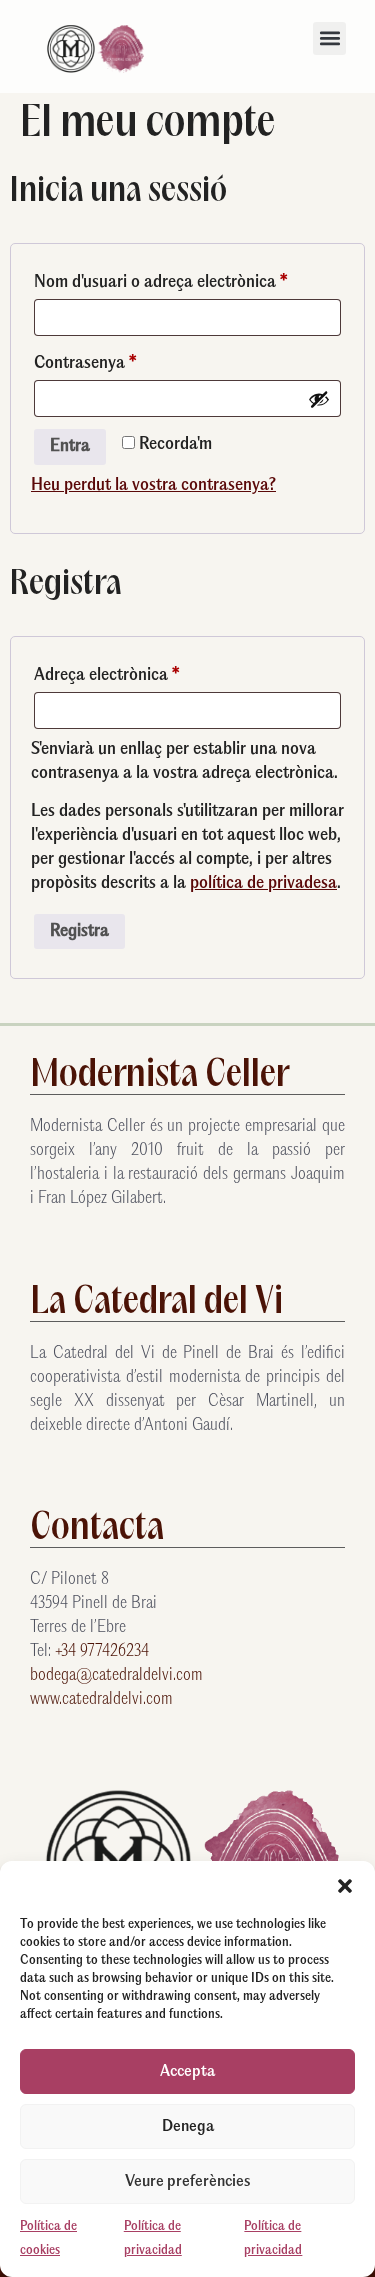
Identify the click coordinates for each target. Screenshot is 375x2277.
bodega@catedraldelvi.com (116, 1675)
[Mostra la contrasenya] (319, 399)
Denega (188, 2126)
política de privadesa (263, 883)
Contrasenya (120, 360)
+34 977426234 (102, 1651)
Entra (70, 446)
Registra (79, 931)
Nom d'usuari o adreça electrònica (187, 279)
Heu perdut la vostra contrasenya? (153, 485)
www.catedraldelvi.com (101, 1699)
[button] (345, 1886)
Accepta (187, 2071)
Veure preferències (187, 2181)
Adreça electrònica (142, 672)
